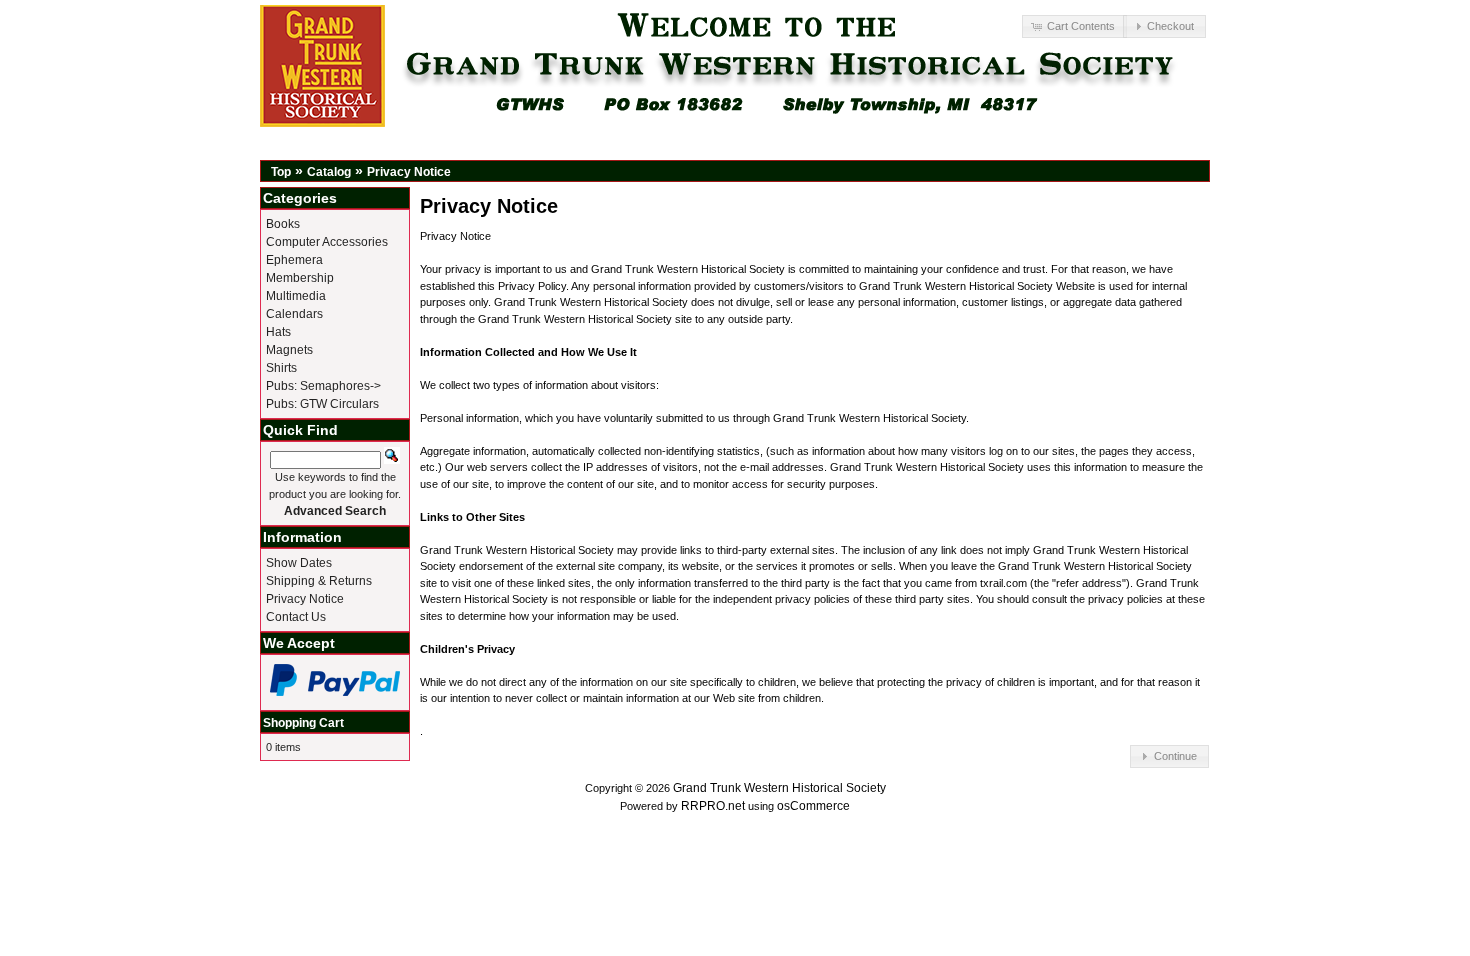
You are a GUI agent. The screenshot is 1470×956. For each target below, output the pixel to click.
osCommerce (813, 806)
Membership (300, 278)
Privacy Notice (409, 172)
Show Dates (299, 563)
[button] (1074, 26)
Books (283, 224)
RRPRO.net (713, 806)
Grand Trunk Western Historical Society (779, 788)
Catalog (329, 172)
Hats (278, 332)
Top (281, 172)
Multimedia (296, 296)
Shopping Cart (303, 723)
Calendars (294, 314)
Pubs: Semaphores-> (323, 386)
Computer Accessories (327, 242)
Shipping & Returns (319, 581)
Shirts (281, 368)
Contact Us (296, 617)
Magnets (289, 350)
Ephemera (294, 260)
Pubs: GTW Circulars (322, 404)
